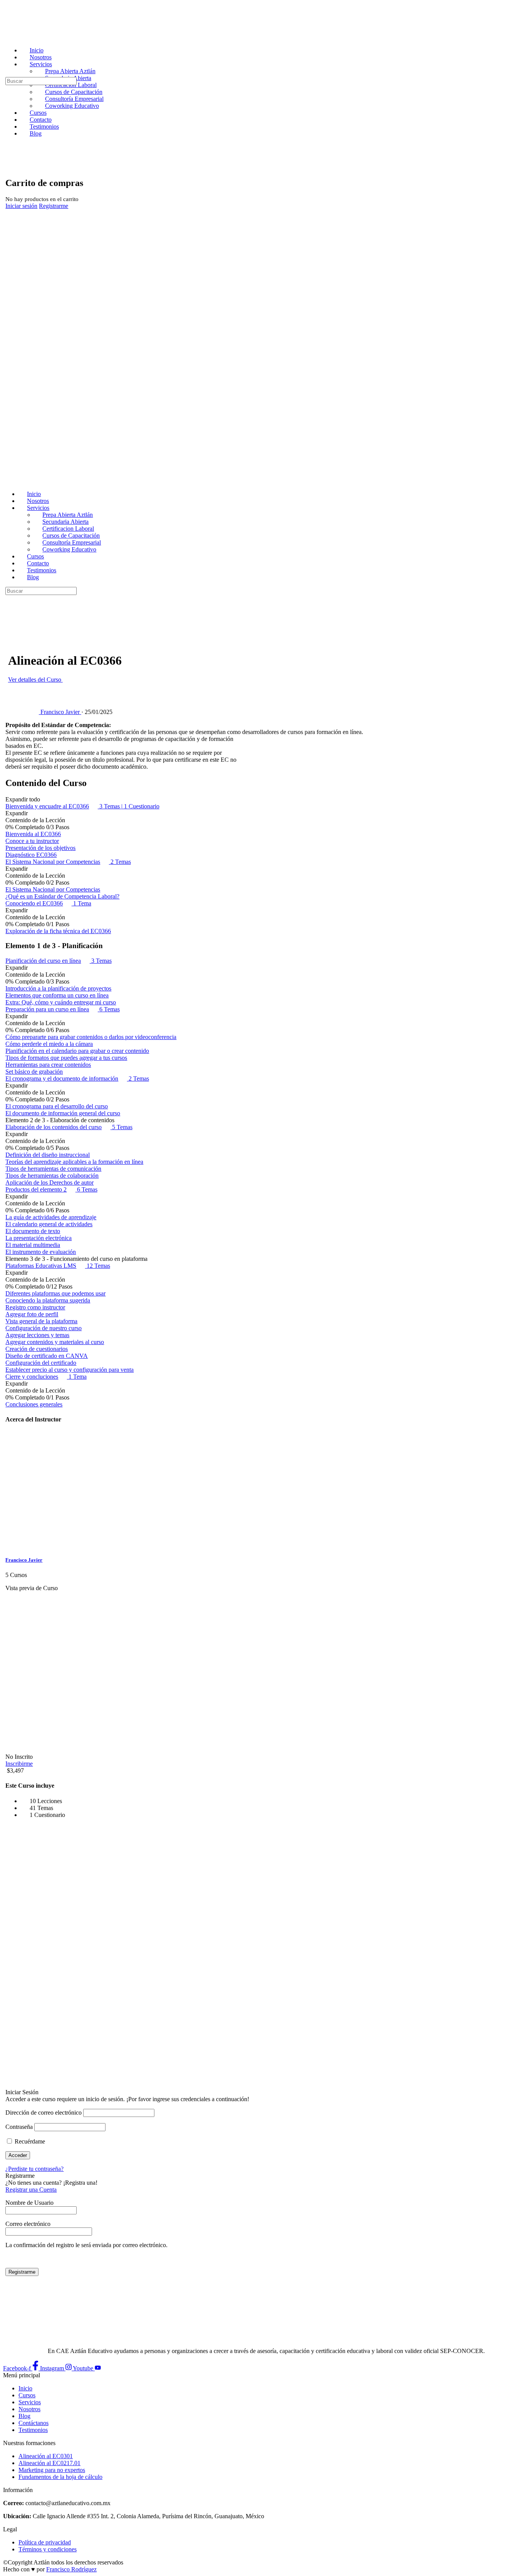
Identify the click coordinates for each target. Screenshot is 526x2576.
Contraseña (19, 2127)
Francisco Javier (24, 1560)
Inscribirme (19, 1764)
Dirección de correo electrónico (44, 2113)
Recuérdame (29, 2141)
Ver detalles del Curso (35, 680)
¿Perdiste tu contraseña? (34, 2169)
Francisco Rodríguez (71, 2569)
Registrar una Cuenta (31, 2190)
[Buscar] (7, 73)
